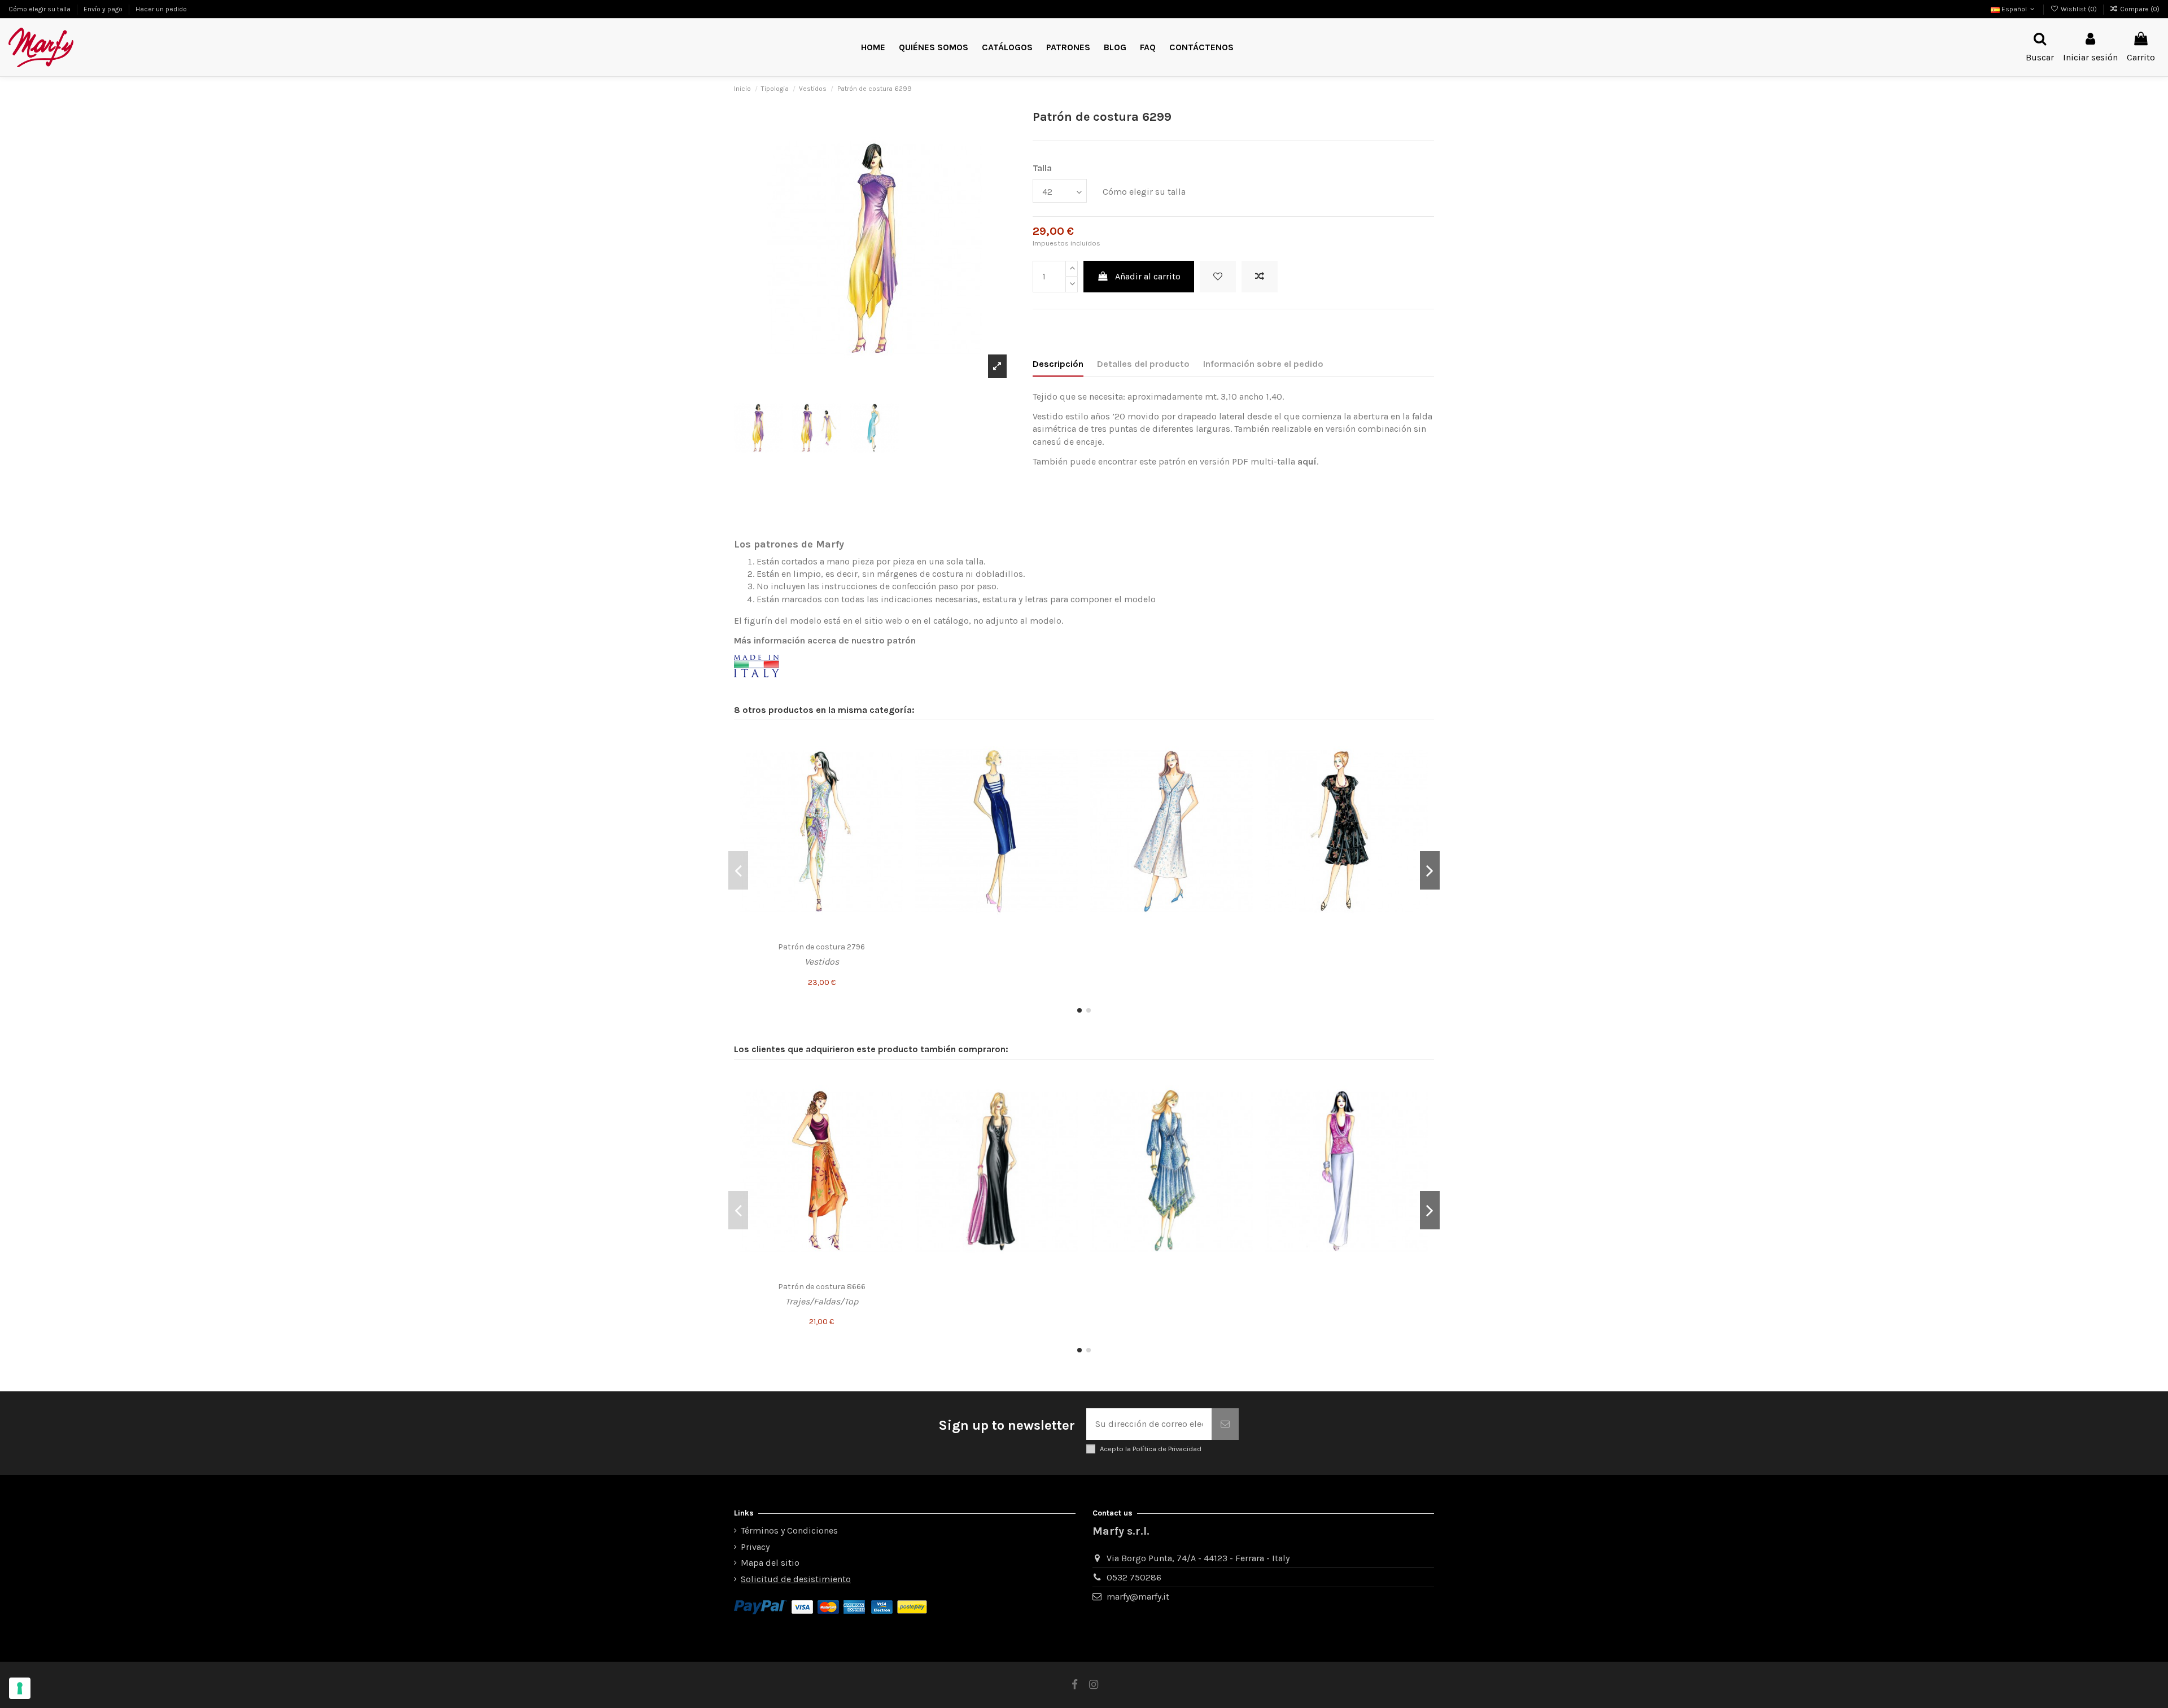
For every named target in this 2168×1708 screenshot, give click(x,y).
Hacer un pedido (161, 9)
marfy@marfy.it (1138, 1597)
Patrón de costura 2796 (821, 947)
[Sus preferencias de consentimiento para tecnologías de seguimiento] (20, 1688)
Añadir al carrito (1148, 276)
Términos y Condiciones (789, 1530)
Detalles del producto (1143, 364)
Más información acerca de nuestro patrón (825, 640)
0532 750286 (1134, 1577)
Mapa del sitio (770, 1563)
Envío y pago (104, 9)
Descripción (1058, 364)
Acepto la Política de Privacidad (1151, 1449)
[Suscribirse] (1225, 1424)
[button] (1068, 48)
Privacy (755, 1547)
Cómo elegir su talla (40, 9)
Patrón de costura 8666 (822, 1287)
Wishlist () (2079, 9)
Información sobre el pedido (1263, 364)
